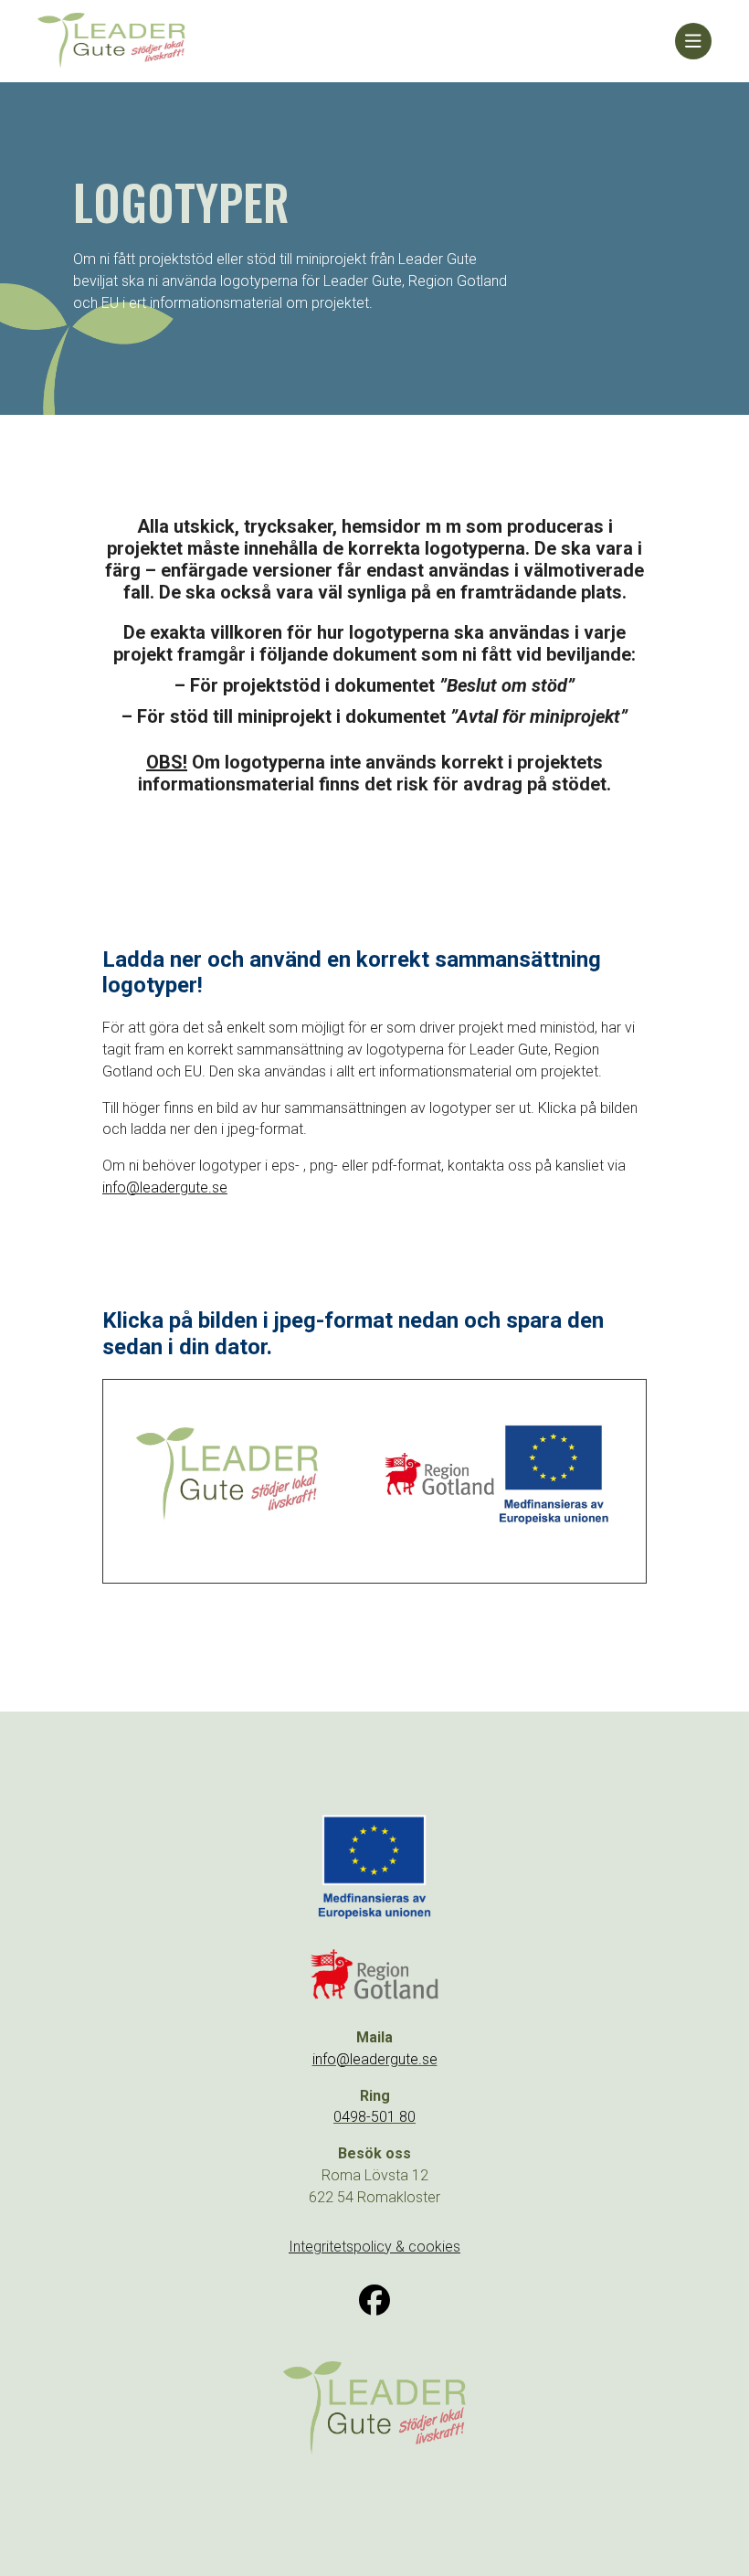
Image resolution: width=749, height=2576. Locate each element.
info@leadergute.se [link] (165, 1187)
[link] (356, 41)
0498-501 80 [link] (374, 2117)
